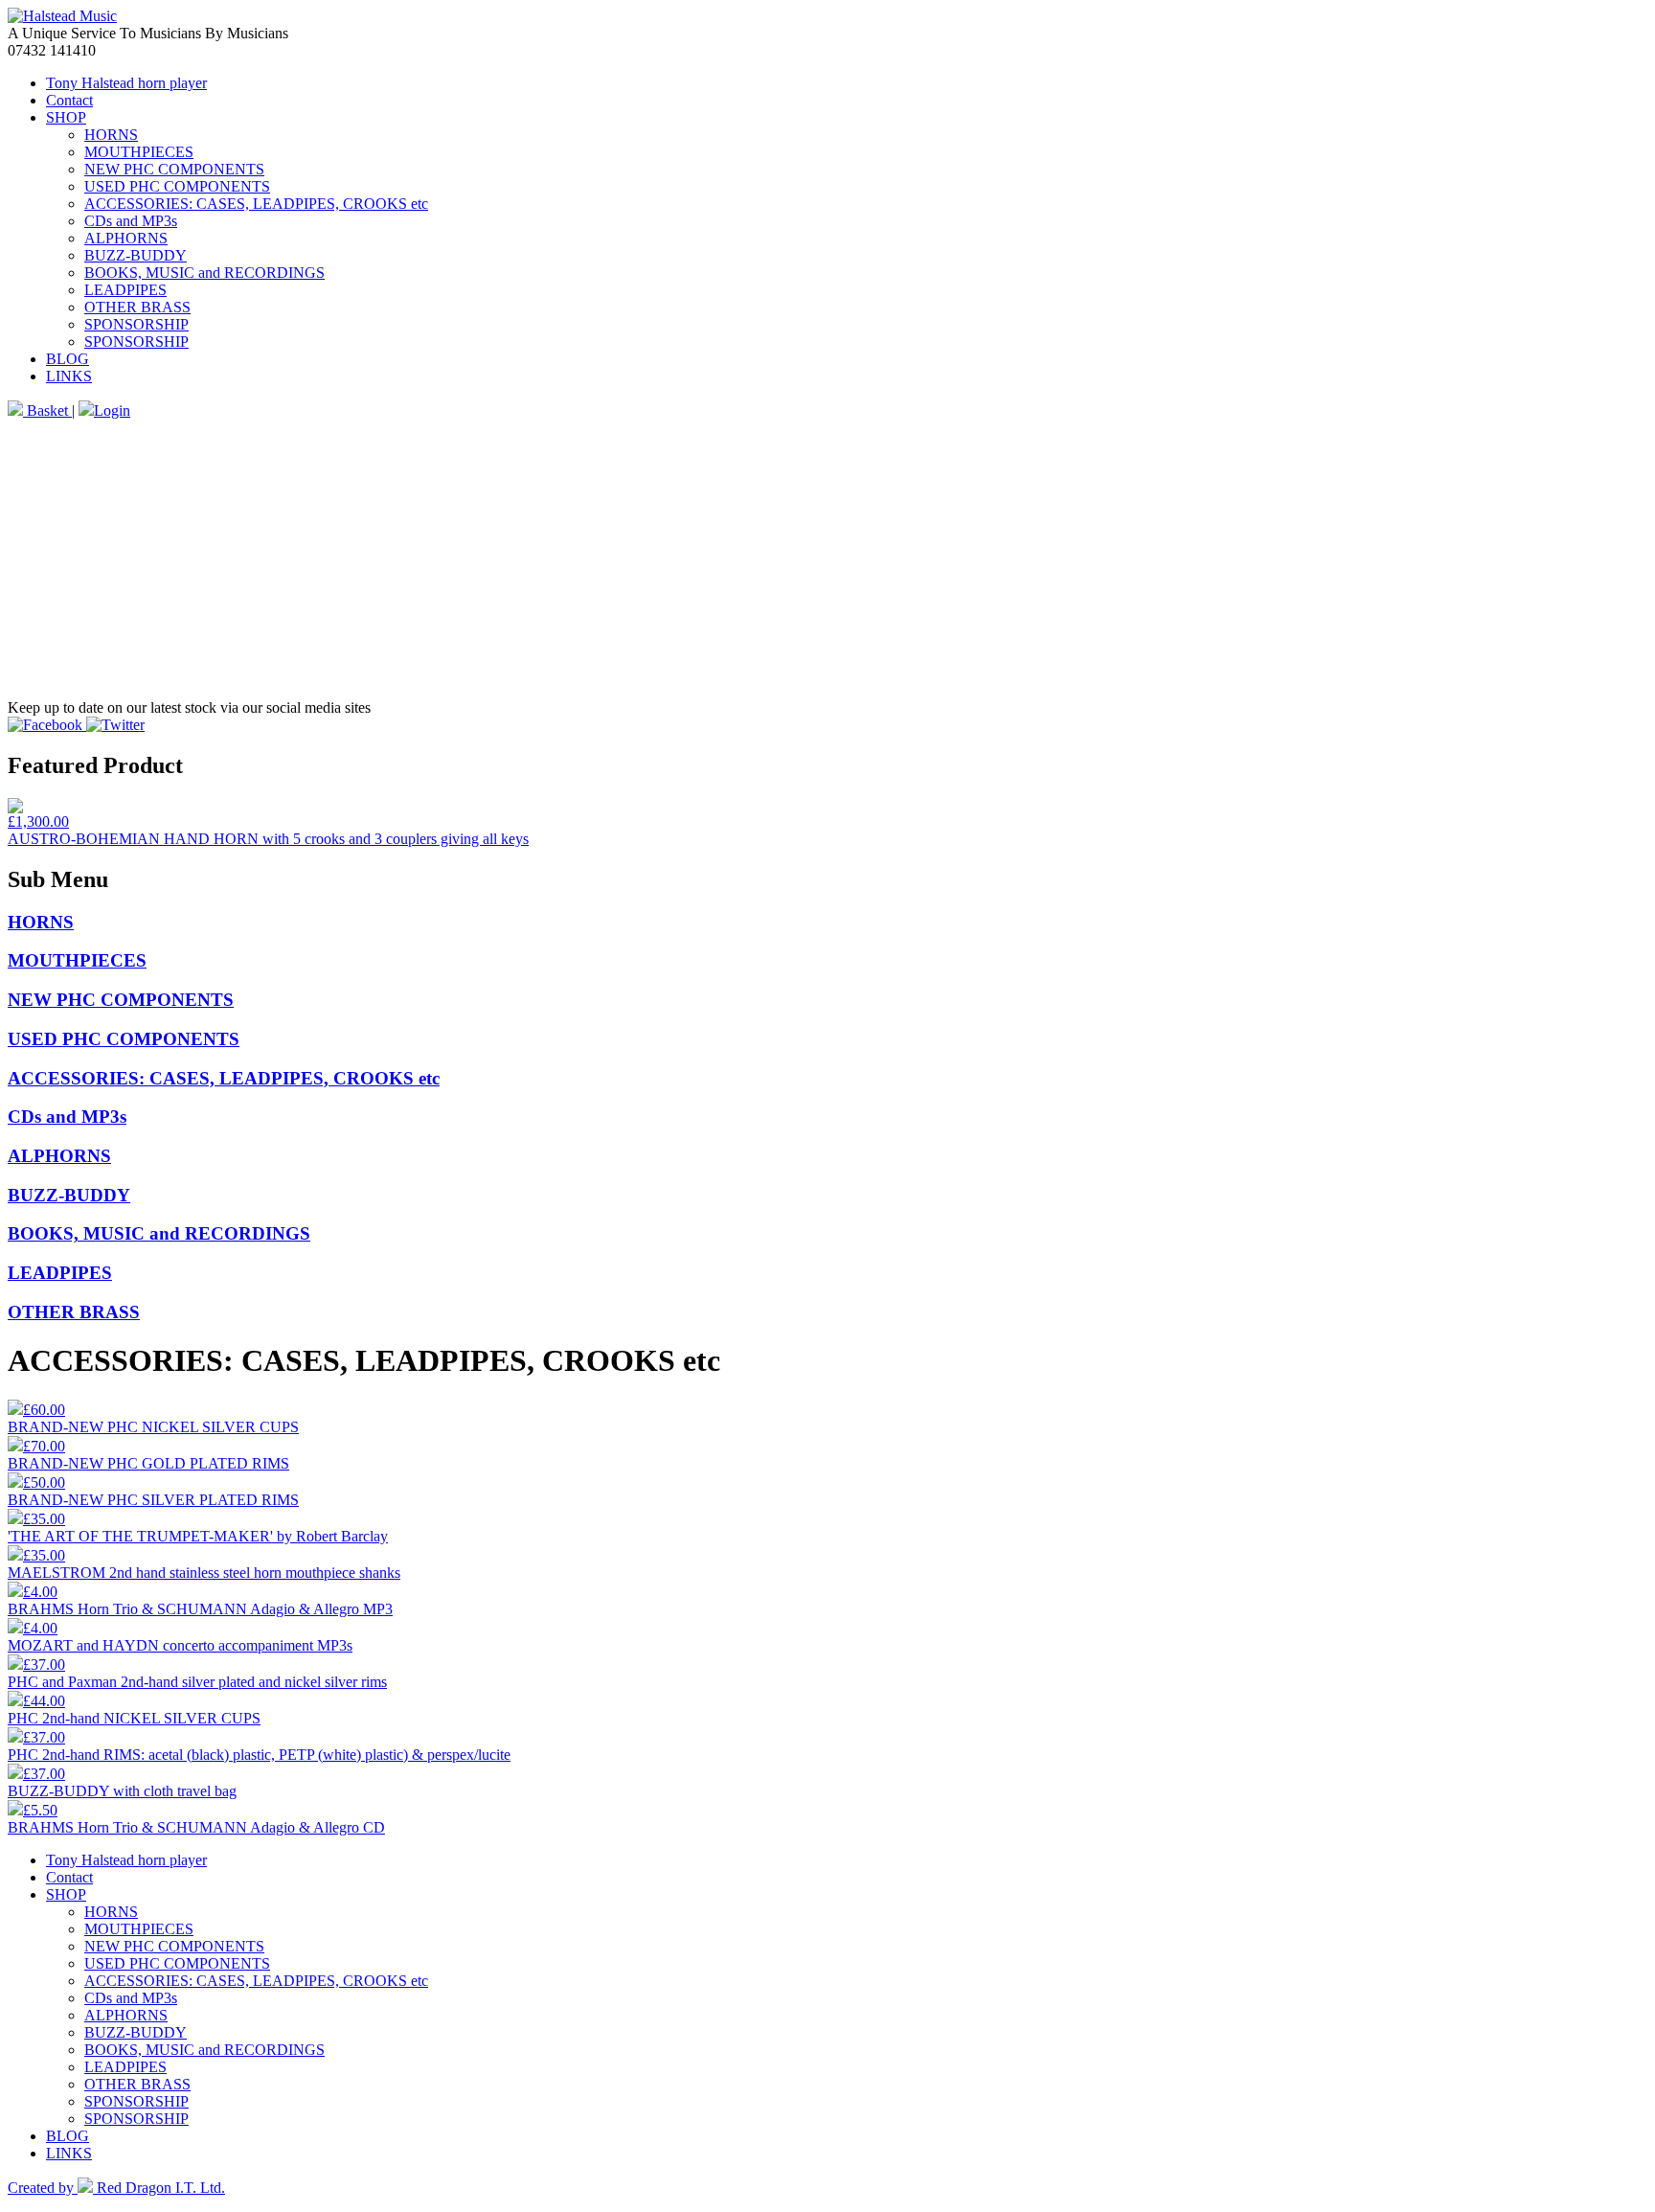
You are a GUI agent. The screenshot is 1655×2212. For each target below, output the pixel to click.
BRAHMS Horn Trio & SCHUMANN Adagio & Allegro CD (196, 1827)
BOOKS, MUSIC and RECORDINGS (204, 273)
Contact (69, 100)
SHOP (66, 117)
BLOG (68, 359)
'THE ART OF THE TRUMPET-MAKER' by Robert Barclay (198, 1536)
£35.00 (44, 1519)
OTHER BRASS (137, 307)
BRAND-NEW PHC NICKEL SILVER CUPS (153, 1427)
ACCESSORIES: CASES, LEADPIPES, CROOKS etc (256, 204)
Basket (47, 410)
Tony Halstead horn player (126, 83)
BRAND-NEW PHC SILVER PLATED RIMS (153, 1500)
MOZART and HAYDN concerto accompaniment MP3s (180, 1645)
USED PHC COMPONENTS (177, 186)
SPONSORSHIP (136, 324)
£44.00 (44, 1701)
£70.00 (44, 1446)
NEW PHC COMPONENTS (174, 169)
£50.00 (44, 1482)
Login (112, 410)
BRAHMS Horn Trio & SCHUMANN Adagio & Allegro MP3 (200, 1609)
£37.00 (44, 1665)
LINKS (69, 376)
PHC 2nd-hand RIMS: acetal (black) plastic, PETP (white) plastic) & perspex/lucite (259, 1755)
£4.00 (40, 1592)
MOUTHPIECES (139, 152)
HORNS (111, 135)
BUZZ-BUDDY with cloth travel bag (122, 1791)
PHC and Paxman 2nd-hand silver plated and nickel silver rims (197, 1682)
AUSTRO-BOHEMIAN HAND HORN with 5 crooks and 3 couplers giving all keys (268, 839)
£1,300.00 (38, 821)
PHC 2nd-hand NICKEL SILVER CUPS (134, 1718)
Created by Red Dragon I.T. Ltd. (116, 2188)
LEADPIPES (125, 290)
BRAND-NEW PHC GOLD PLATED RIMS (148, 1463)
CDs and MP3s (131, 221)
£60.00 (44, 1410)
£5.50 (40, 1810)
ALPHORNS (126, 238)
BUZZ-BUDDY (136, 255)
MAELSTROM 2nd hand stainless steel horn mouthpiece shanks (204, 1573)
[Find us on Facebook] (47, 725)
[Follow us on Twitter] (115, 725)
